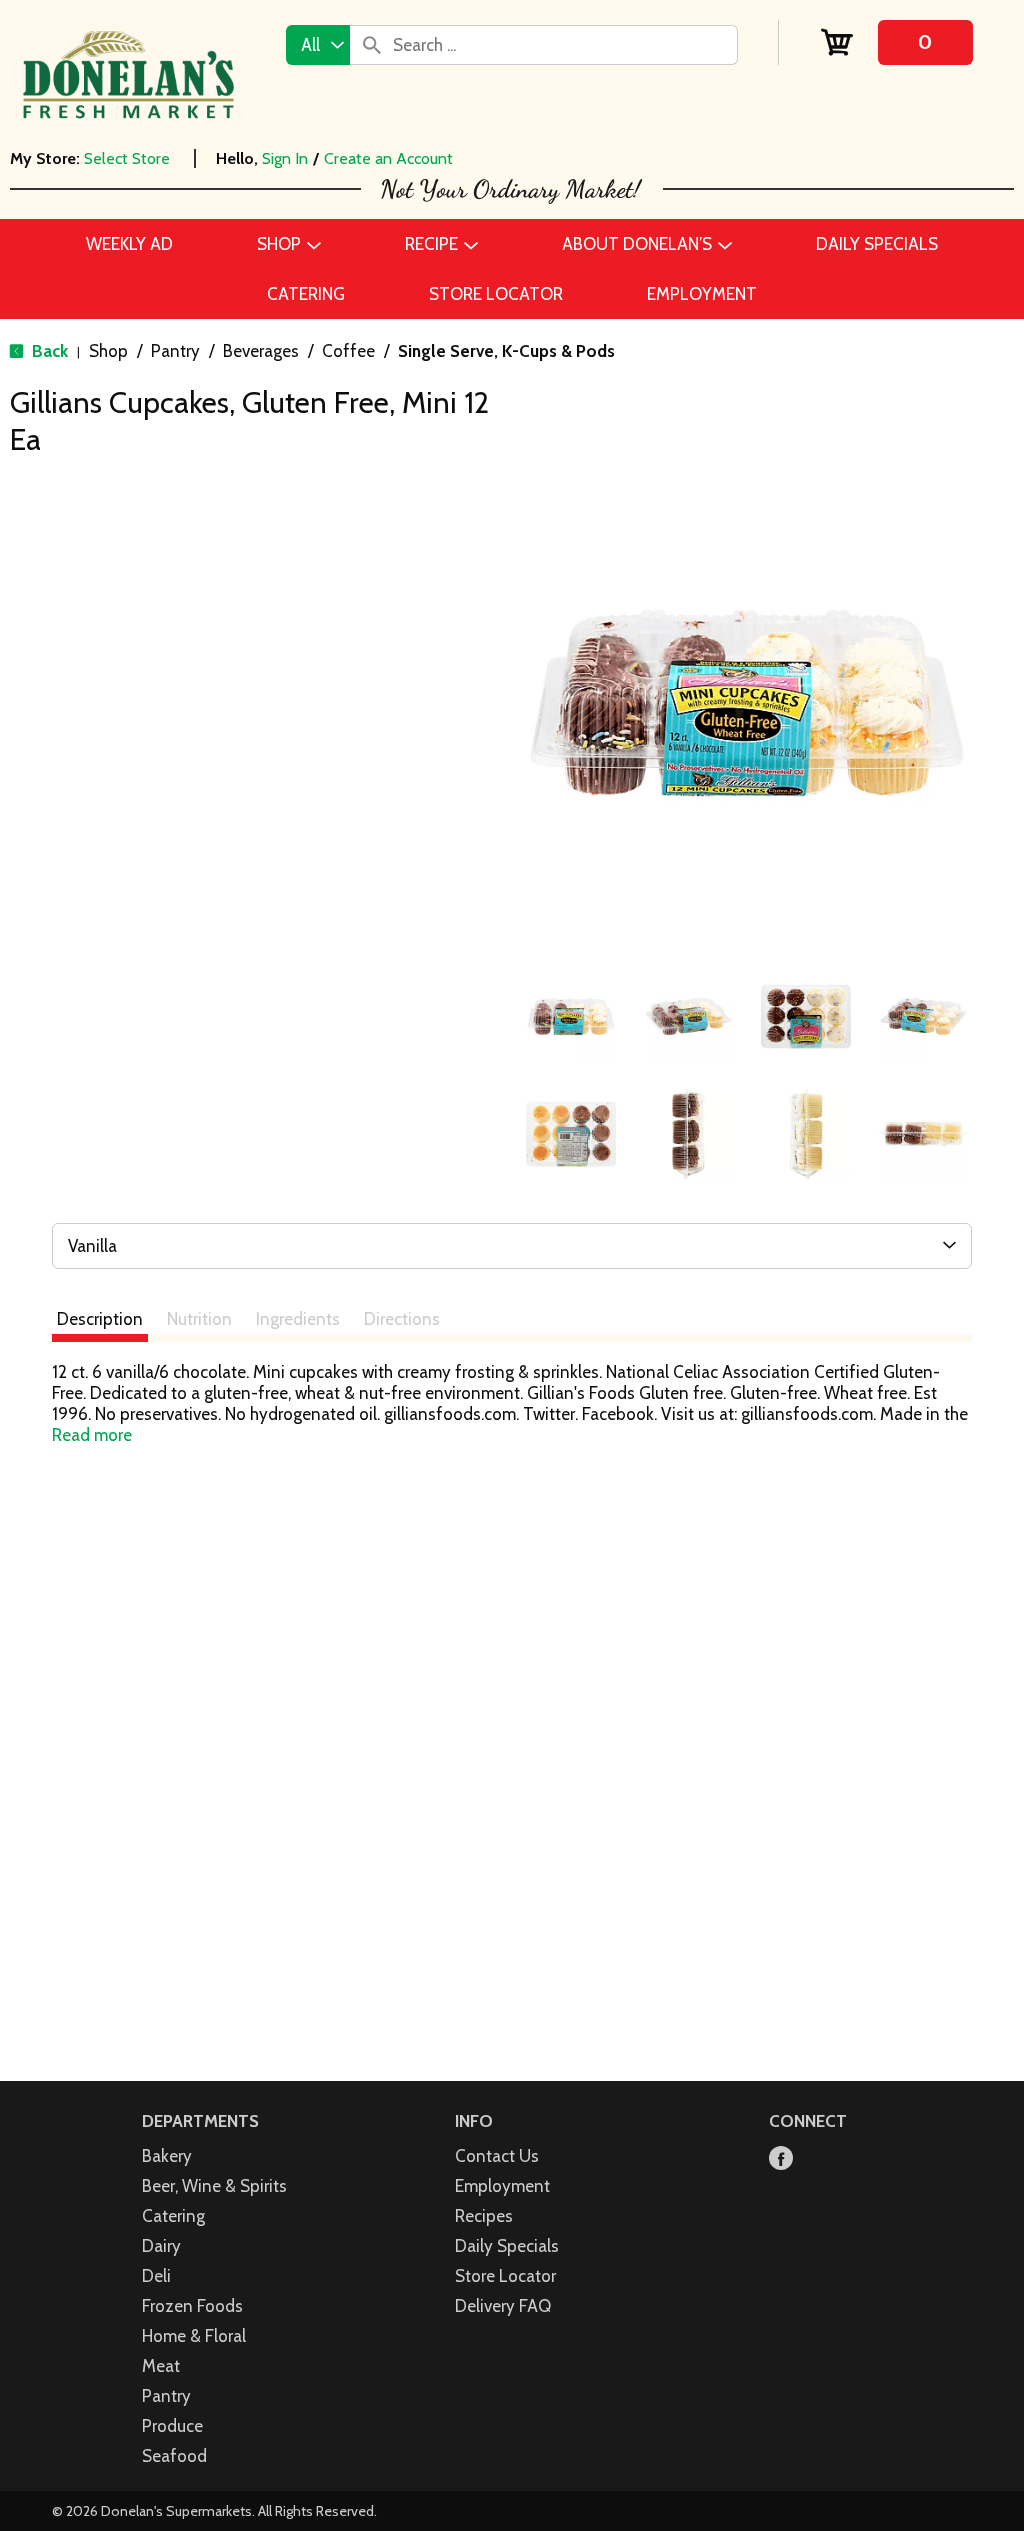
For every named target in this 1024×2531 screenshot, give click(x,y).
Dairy (161, 2246)
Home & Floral (194, 2336)
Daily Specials (507, 2246)
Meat (161, 2366)
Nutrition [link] (199, 1319)
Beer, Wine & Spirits (214, 2186)
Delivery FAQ (503, 2306)
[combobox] (318, 45)
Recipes (484, 2216)
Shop (108, 351)
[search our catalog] (372, 45)
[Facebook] (781, 2159)
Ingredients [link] (298, 1319)
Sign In (285, 158)
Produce (172, 2426)
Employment (502, 2186)
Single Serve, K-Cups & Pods (506, 351)
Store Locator (505, 2276)
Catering (173, 2216)
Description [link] (100, 1319)
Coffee (348, 351)
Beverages (261, 351)
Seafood (174, 2456)
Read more (92, 1435)
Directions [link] (402, 1319)
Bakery (167, 2156)
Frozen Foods (192, 2306)
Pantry (175, 351)
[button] (571, 1017)
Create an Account (388, 158)
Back (48, 351)
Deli (156, 2276)
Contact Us (497, 2156)
